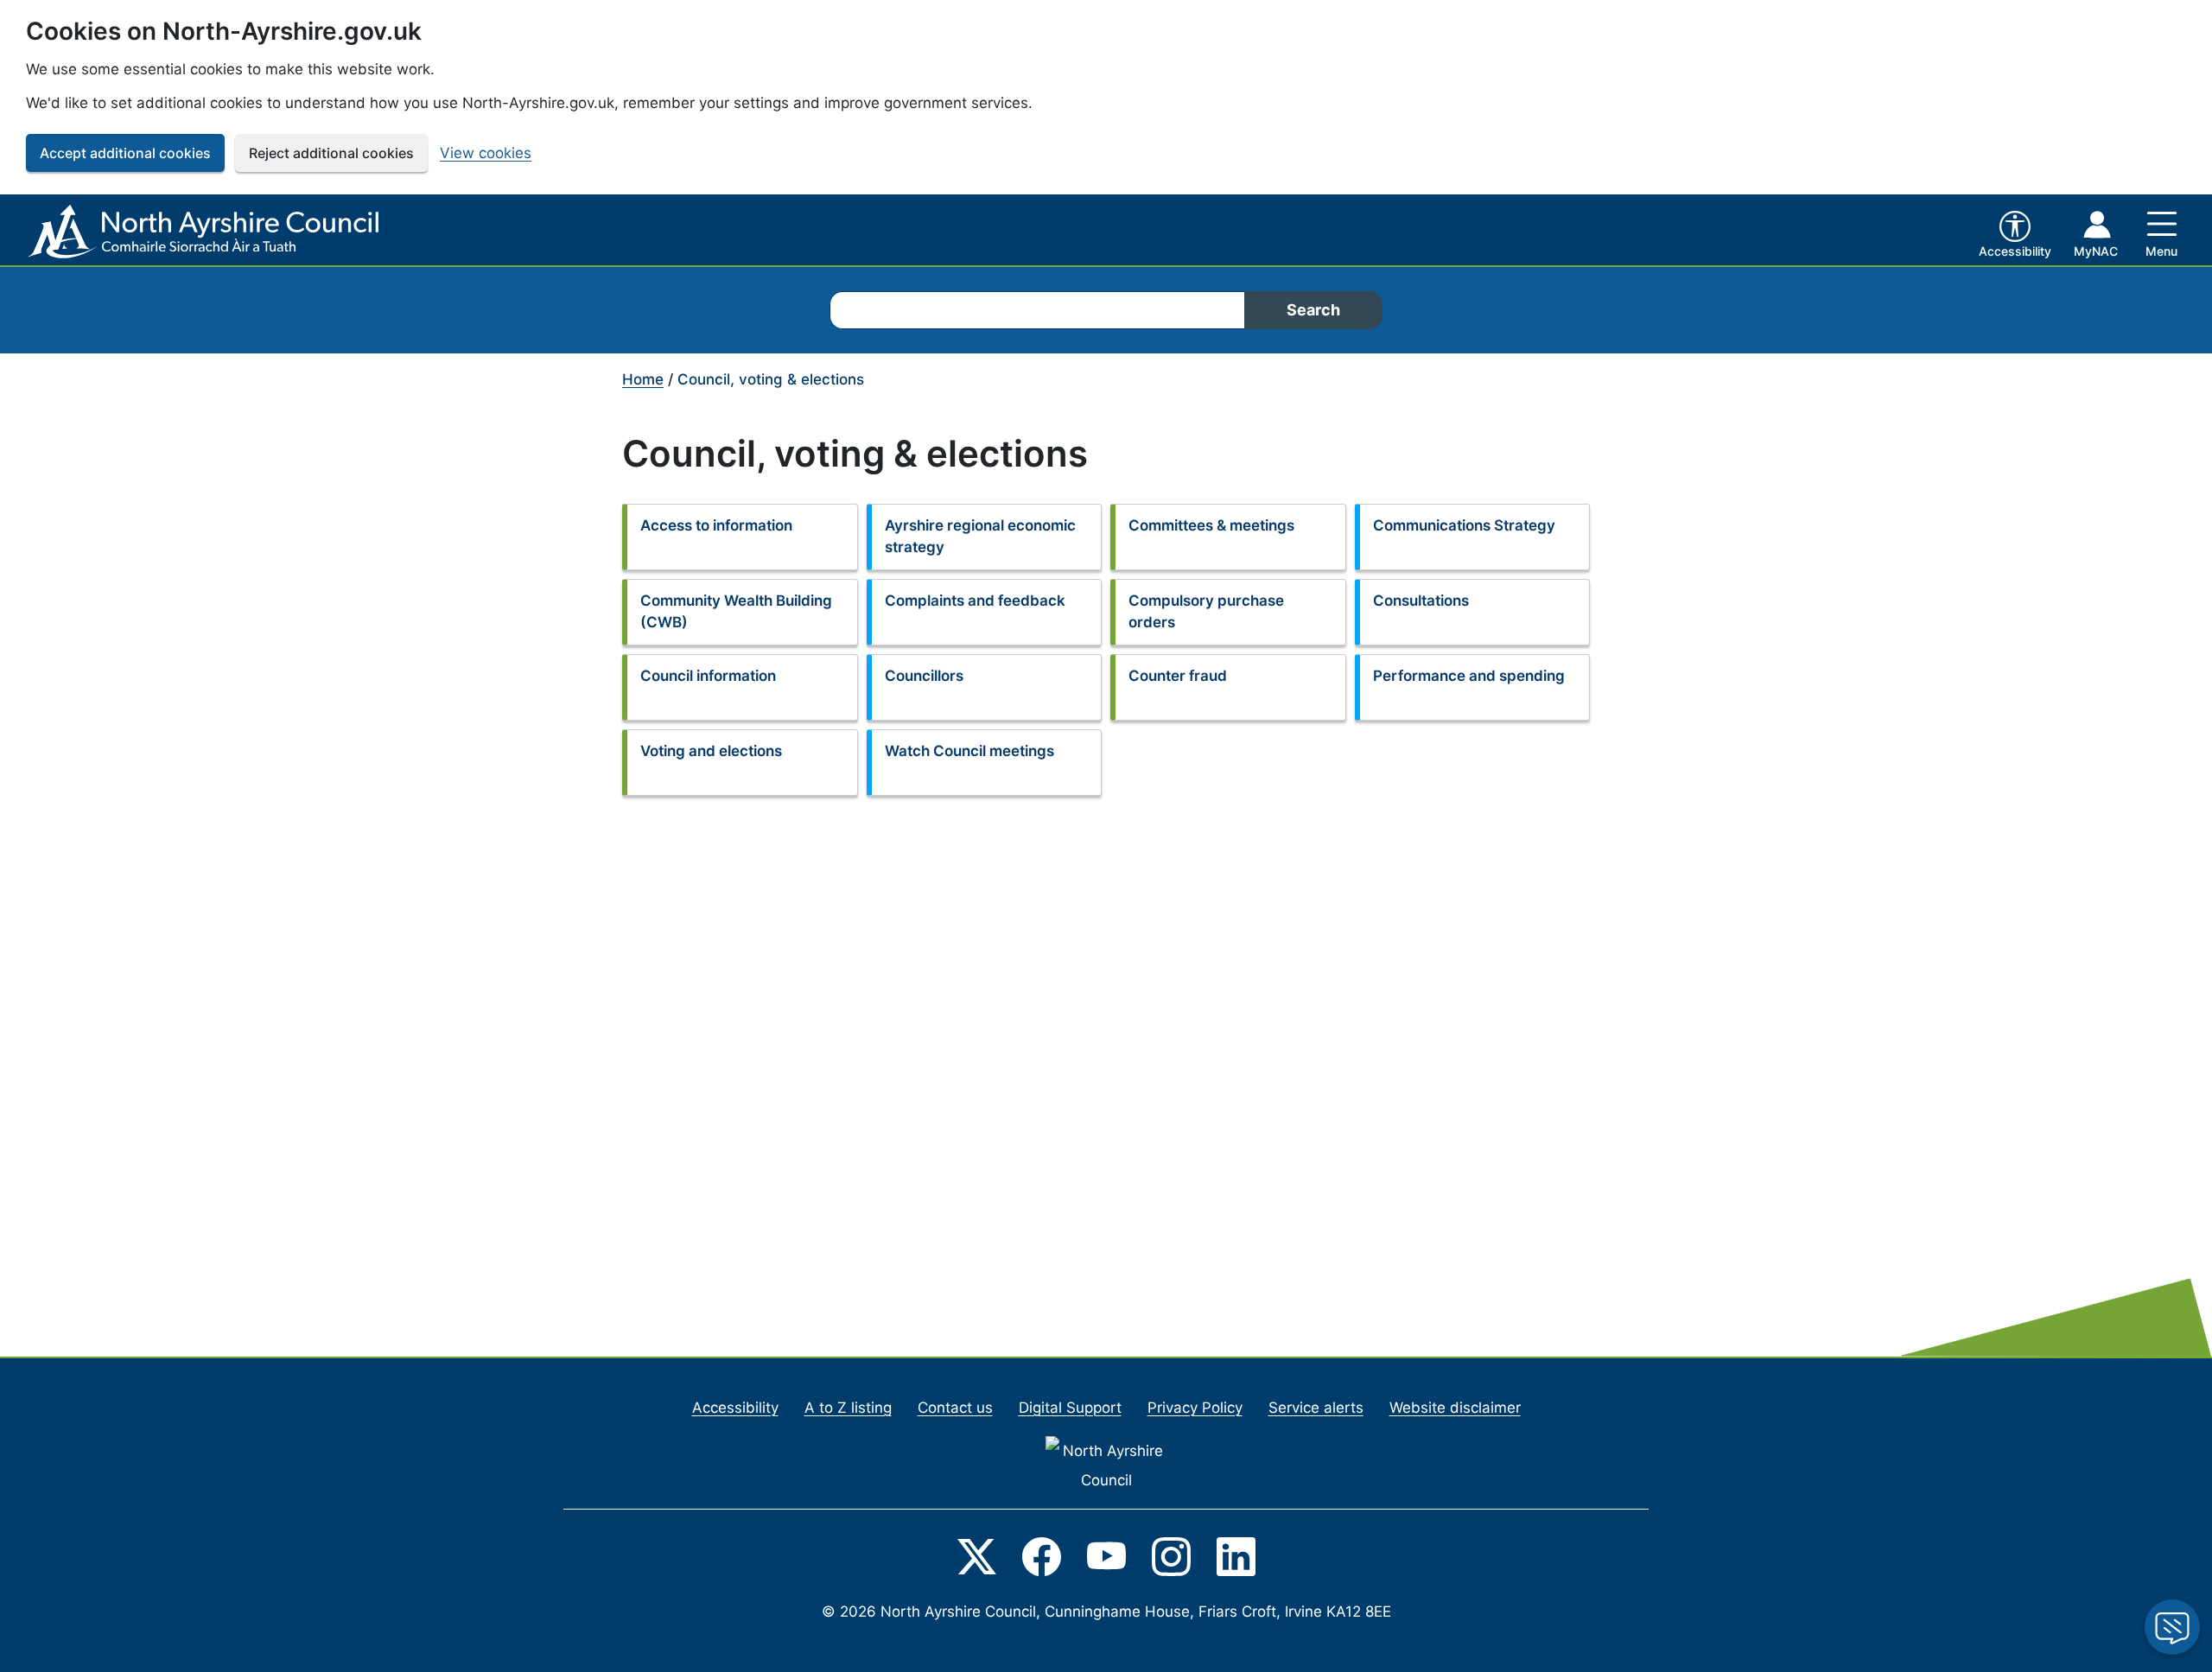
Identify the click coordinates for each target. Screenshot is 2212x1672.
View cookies (486, 153)
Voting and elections (711, 751)
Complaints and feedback (975, 601)
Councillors (924, 676)
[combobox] (1037, 310)
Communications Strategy (1464, 525)
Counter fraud (1178, 676)
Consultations (1421, 601)
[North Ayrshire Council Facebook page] (1042, 1555)
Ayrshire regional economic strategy (980, 537)
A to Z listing (848, 1408)
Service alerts (1316, 1408)
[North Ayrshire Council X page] (977, 1555)
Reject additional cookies (331, 153)
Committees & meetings (1211, 525)
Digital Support (1070, 1408)
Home (643, 379)
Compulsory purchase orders (1206, 612)
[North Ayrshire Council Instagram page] (1171, 1555)
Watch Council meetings (969, 751)
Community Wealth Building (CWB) (736, 612)
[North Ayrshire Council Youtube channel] (1106, 1555)
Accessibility (735, 1408)
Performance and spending (1469, 676)
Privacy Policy (1195, 1408)
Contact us (955, 1408)
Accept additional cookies (125, 153)
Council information (708, 676)
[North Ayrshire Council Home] (207, 232)
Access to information (716, 525)
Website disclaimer (1455, 1408)
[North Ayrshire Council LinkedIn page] (1236, 1555)
